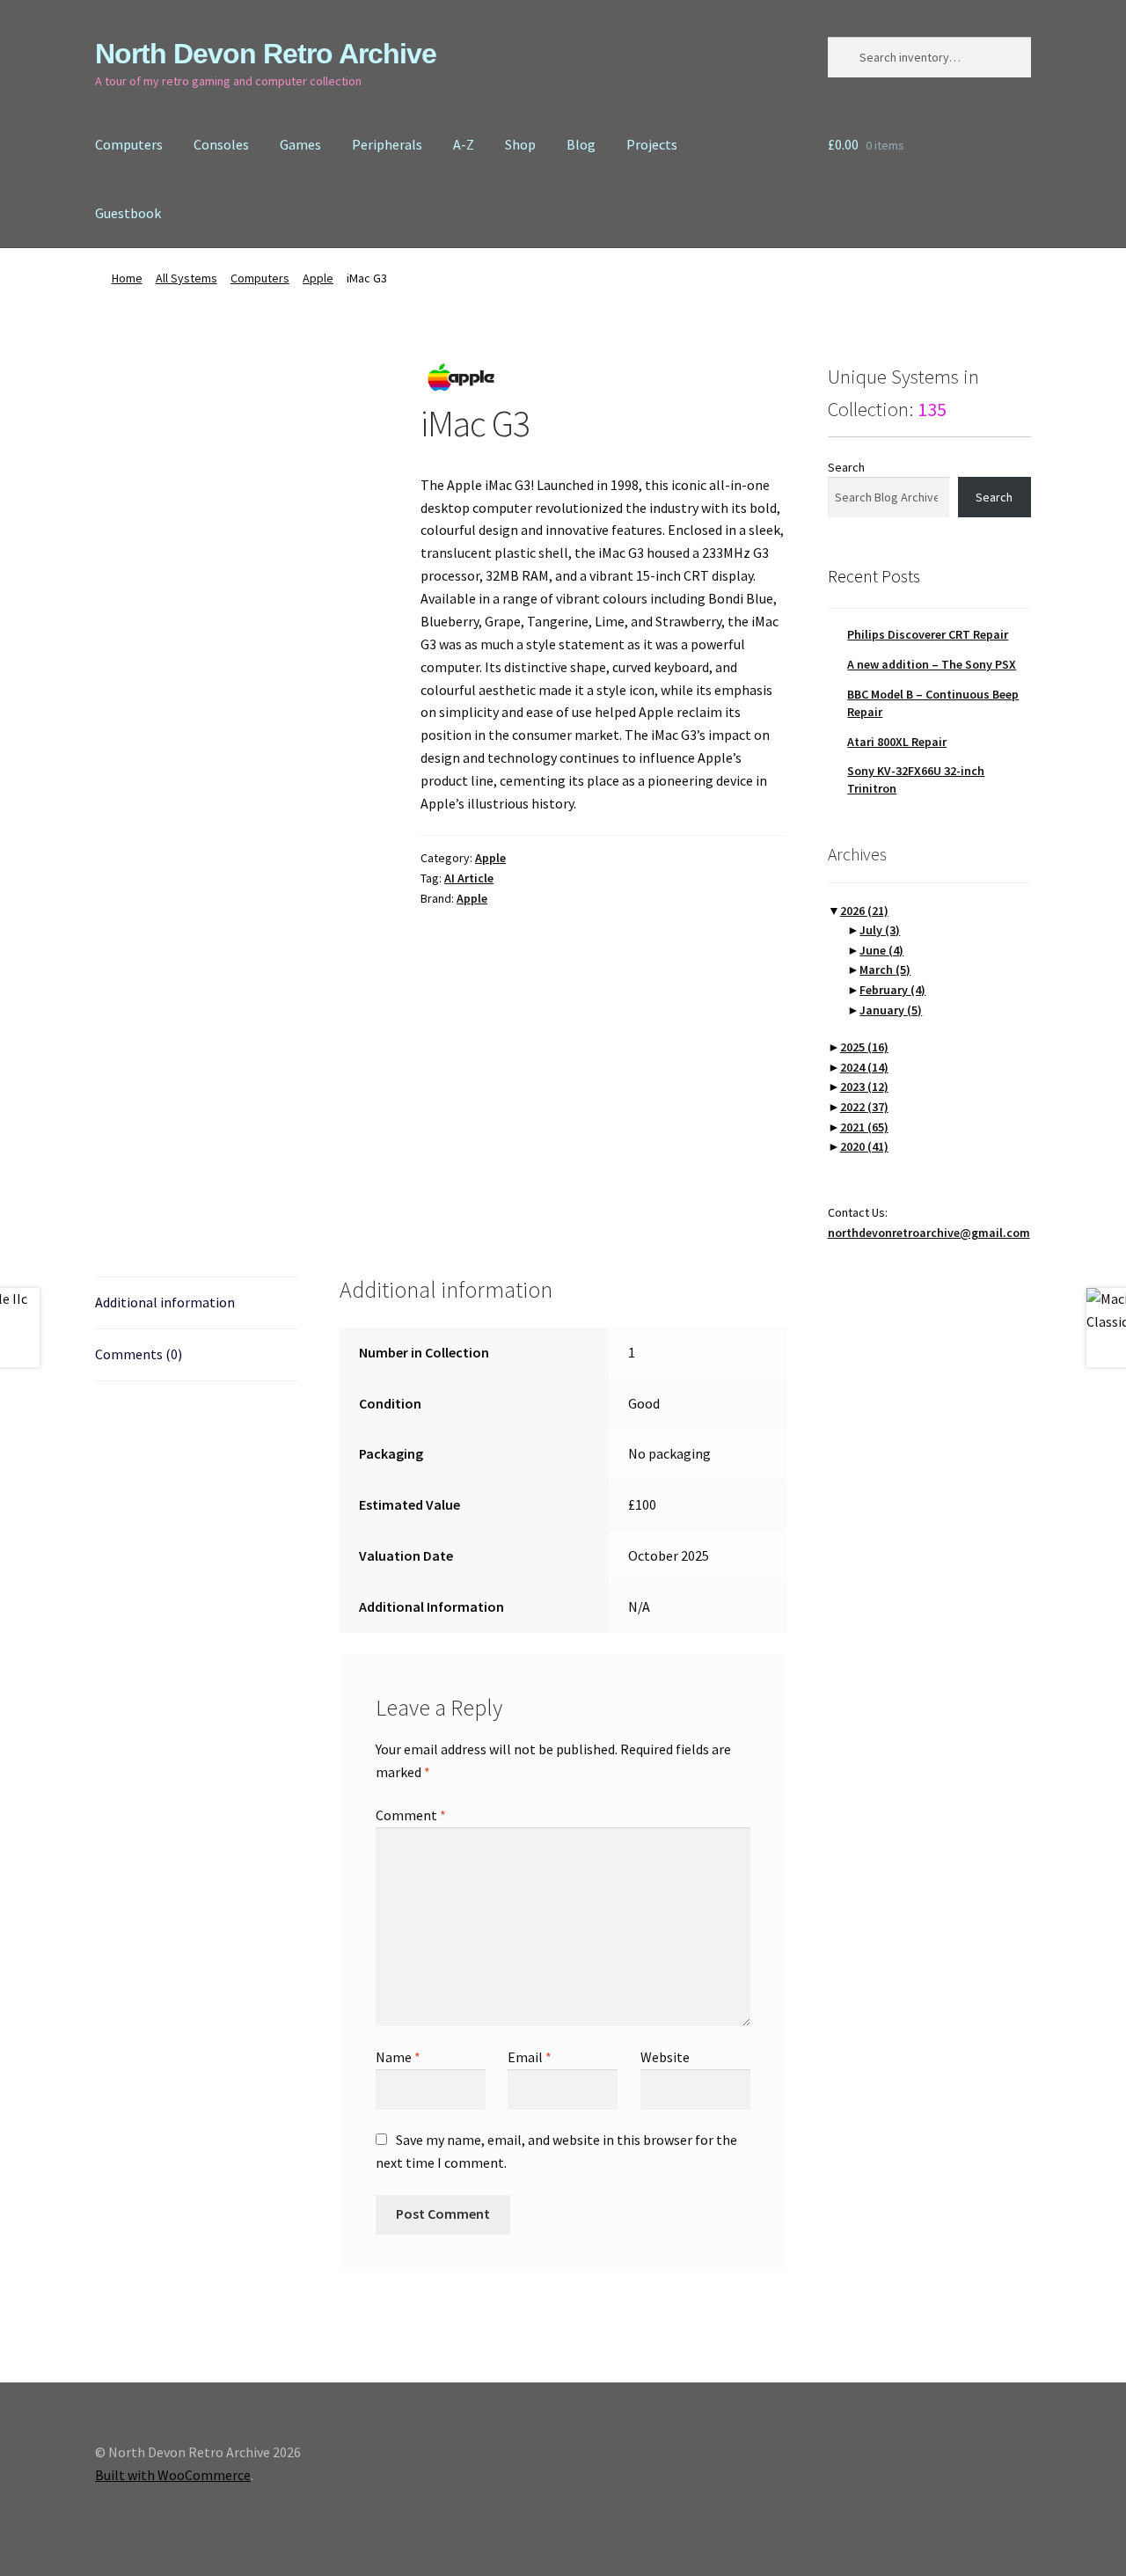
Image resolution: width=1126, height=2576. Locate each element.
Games (300, 144)
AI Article (469, 878)
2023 (864, 1087)
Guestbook (128, 213)
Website (665, 2057)
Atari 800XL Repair (897, 742)
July (880, 930)
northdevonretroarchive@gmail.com (929, 1233)
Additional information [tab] (165, 1302)
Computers (129, 144)
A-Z (464, 144)
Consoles (221, 144)
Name (398, 2057)
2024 (864, 1067)
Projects (652, 144)
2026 (864, 911)
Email (530, 2057)
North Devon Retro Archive (266, 54)
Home (127, 278)
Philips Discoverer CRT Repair (928, 634)
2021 (864, 1127)
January (891, 1010)
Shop (520, 144)
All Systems (186, 278)
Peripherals (387, 144)
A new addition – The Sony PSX (932, 664)
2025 (864, 1047)
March (885, 970)
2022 (864, 1107)
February (892, 990)
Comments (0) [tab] (139, 1354)
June (881, 950)
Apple (318, 278)
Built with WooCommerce (173, 2475)
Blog (581, 144)
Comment (411, 1815)
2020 (864, 1146)
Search (846, 467)
